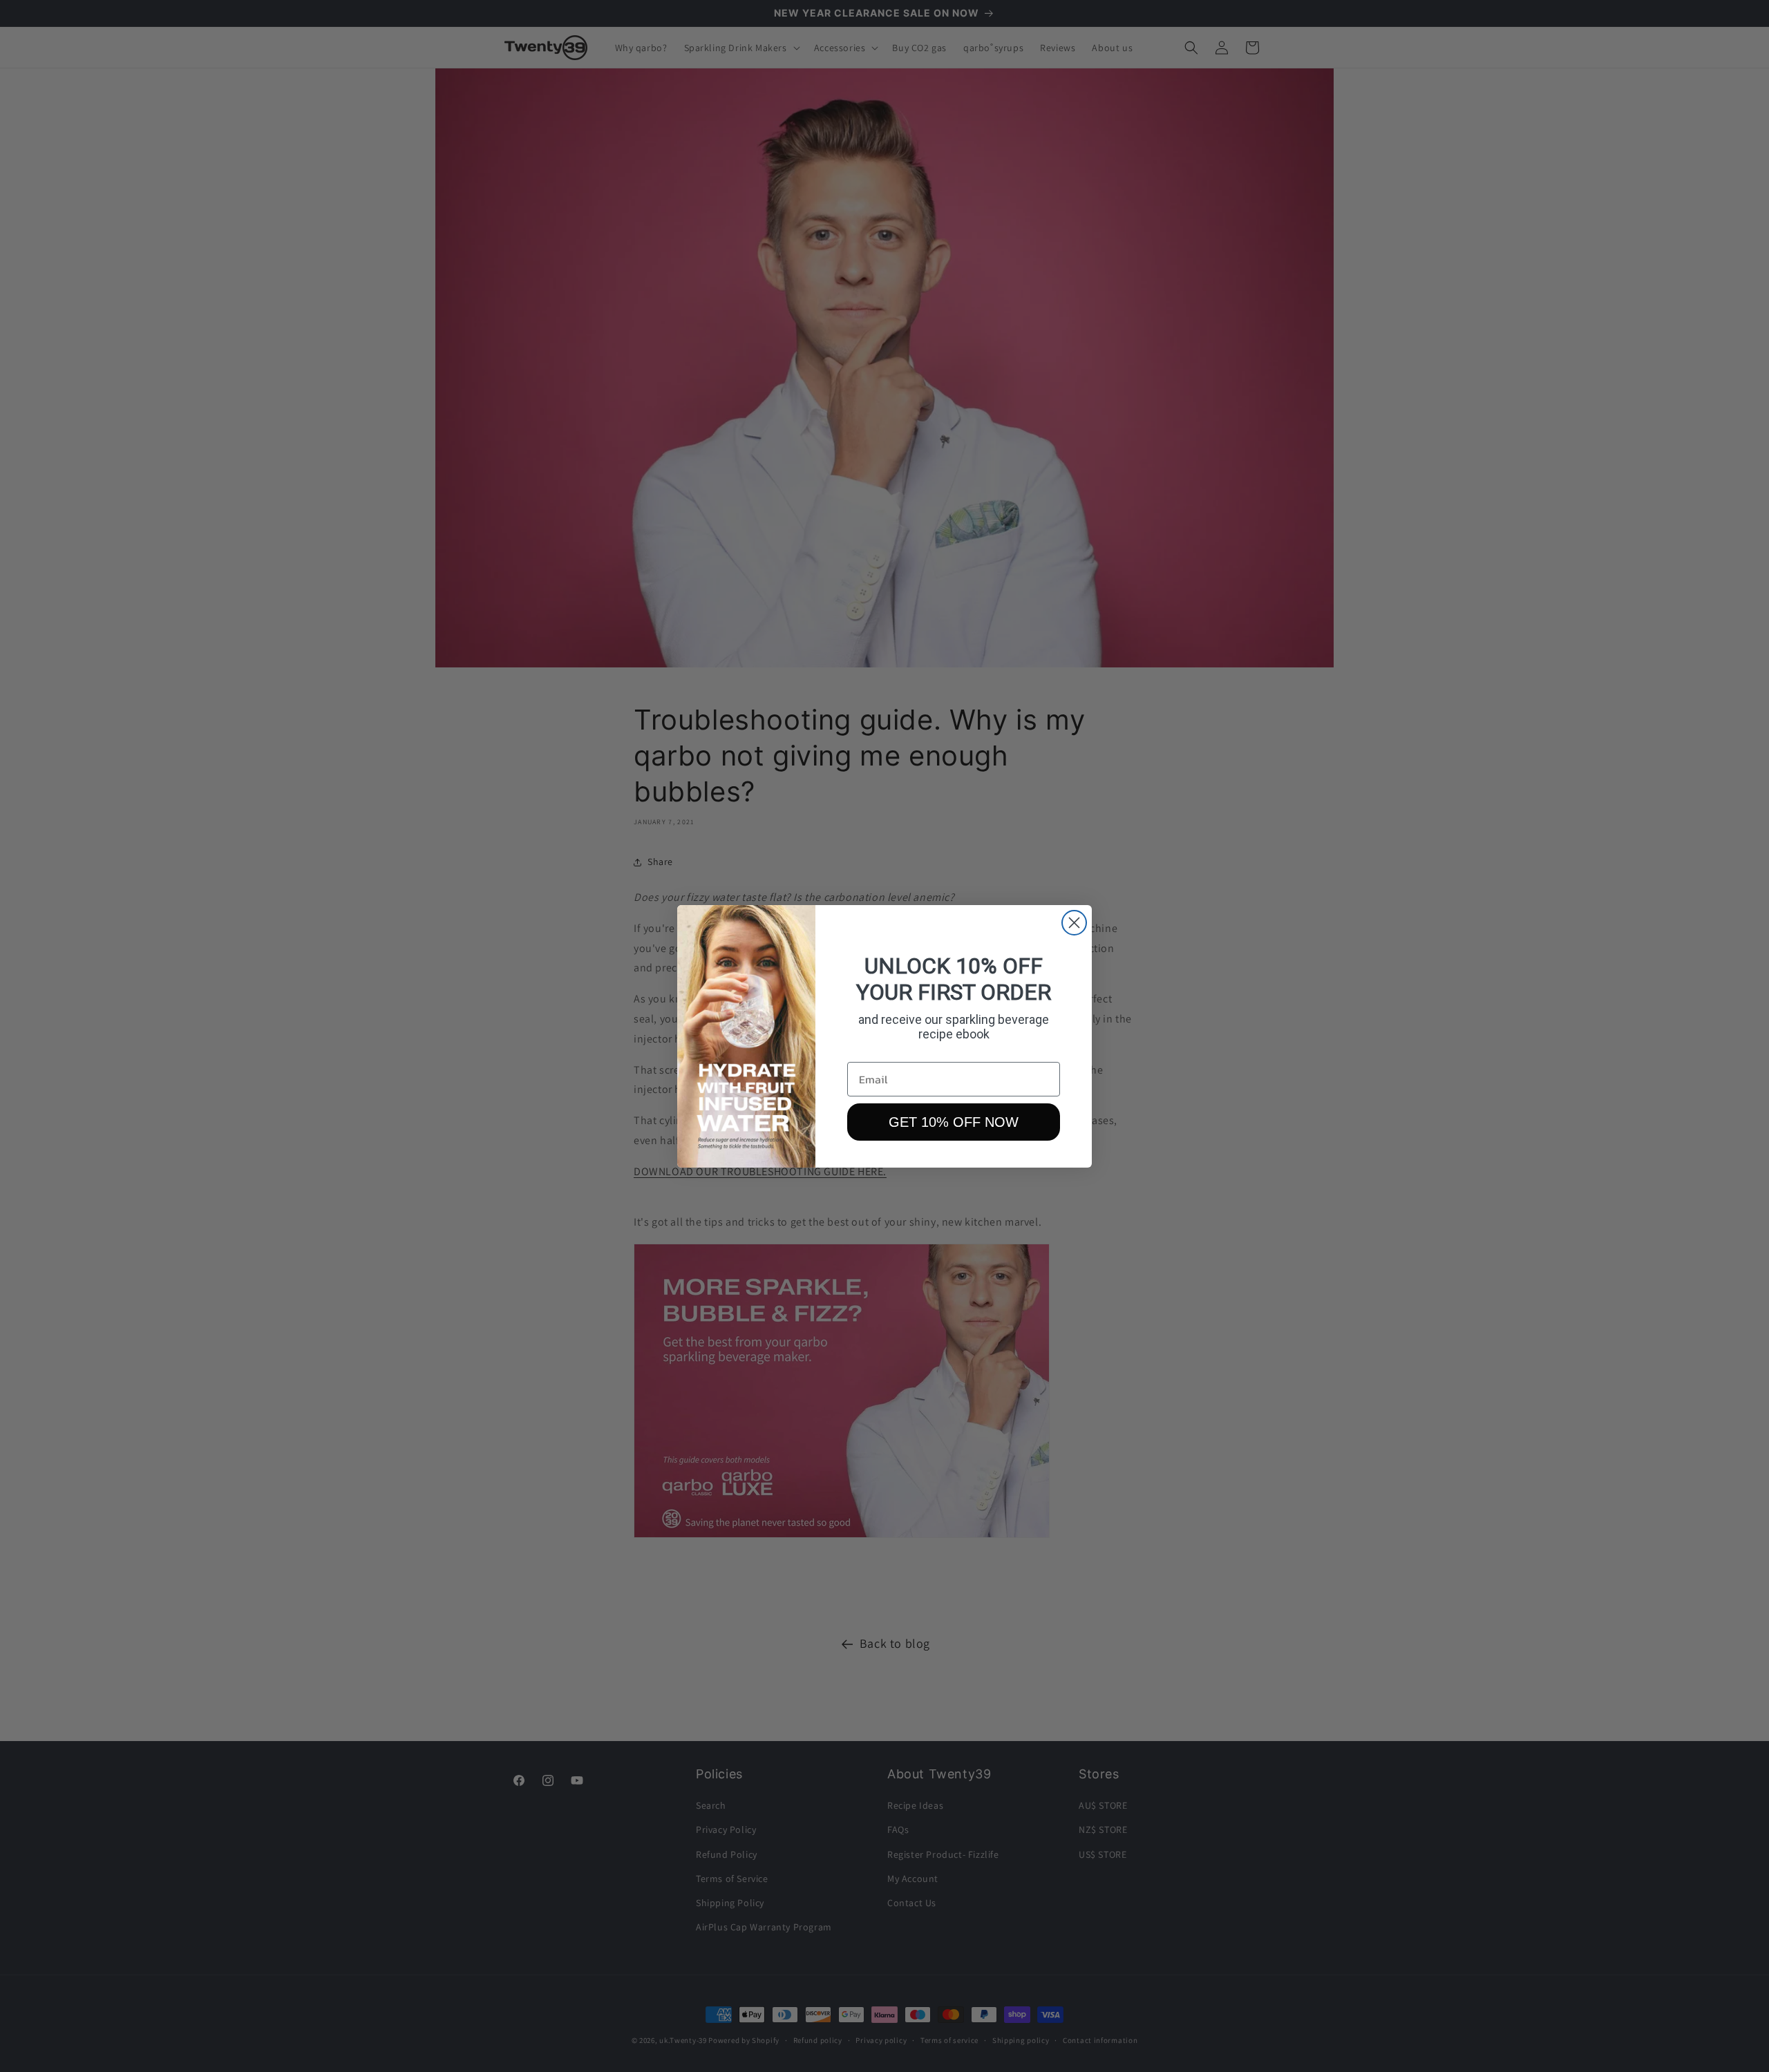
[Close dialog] (1074, 923)
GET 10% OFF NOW (954, 1122)
